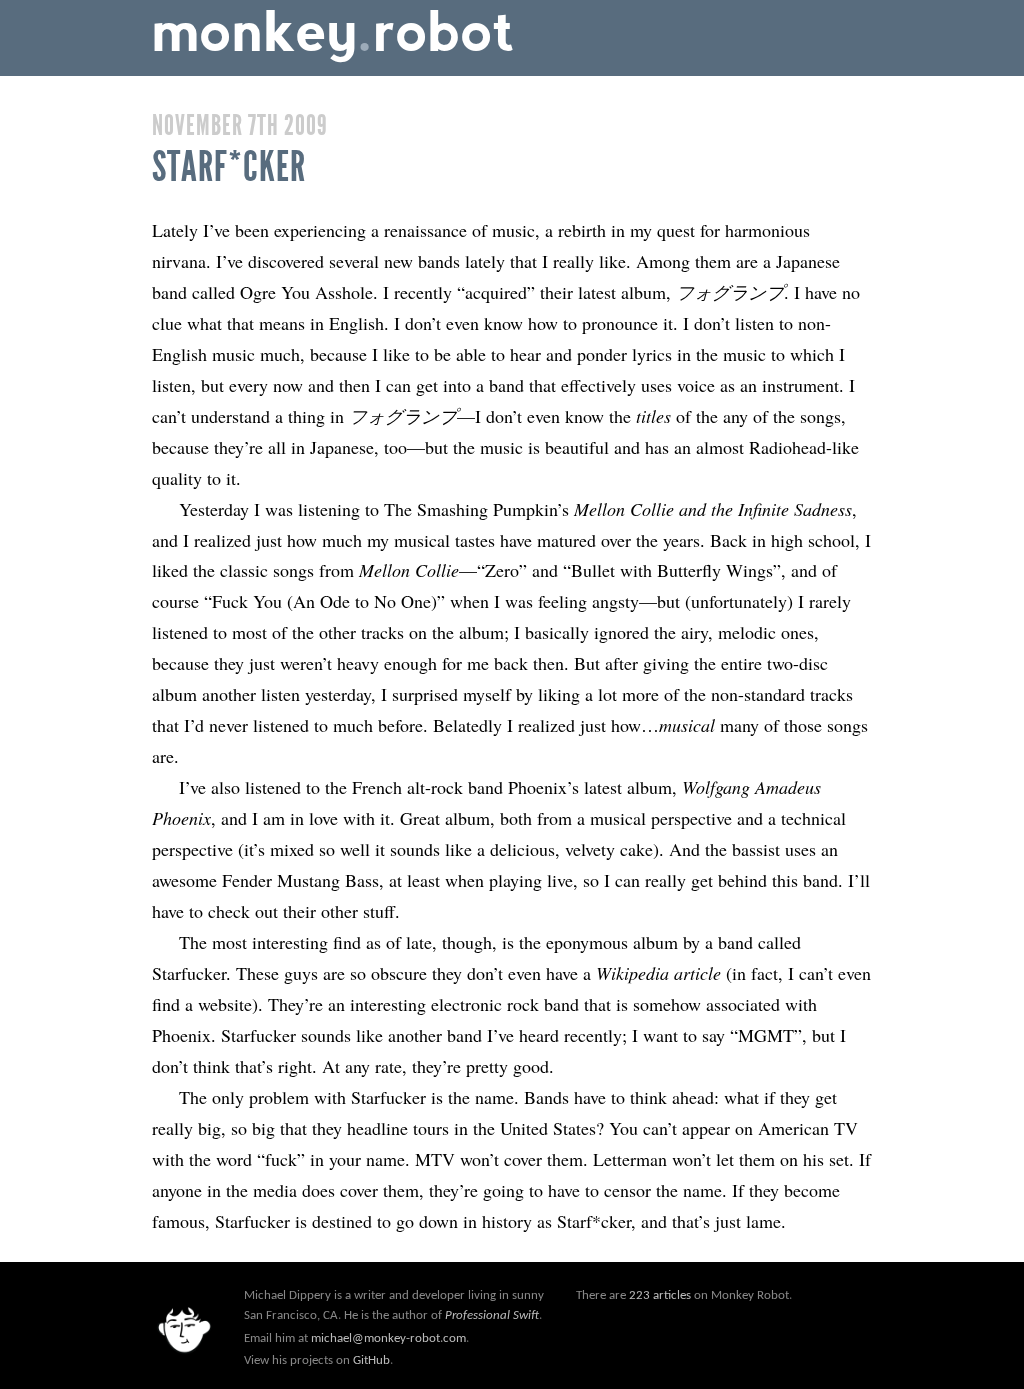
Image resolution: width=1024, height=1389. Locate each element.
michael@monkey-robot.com (388, 1338)
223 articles (660, 1295)
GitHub (371, 1360)
